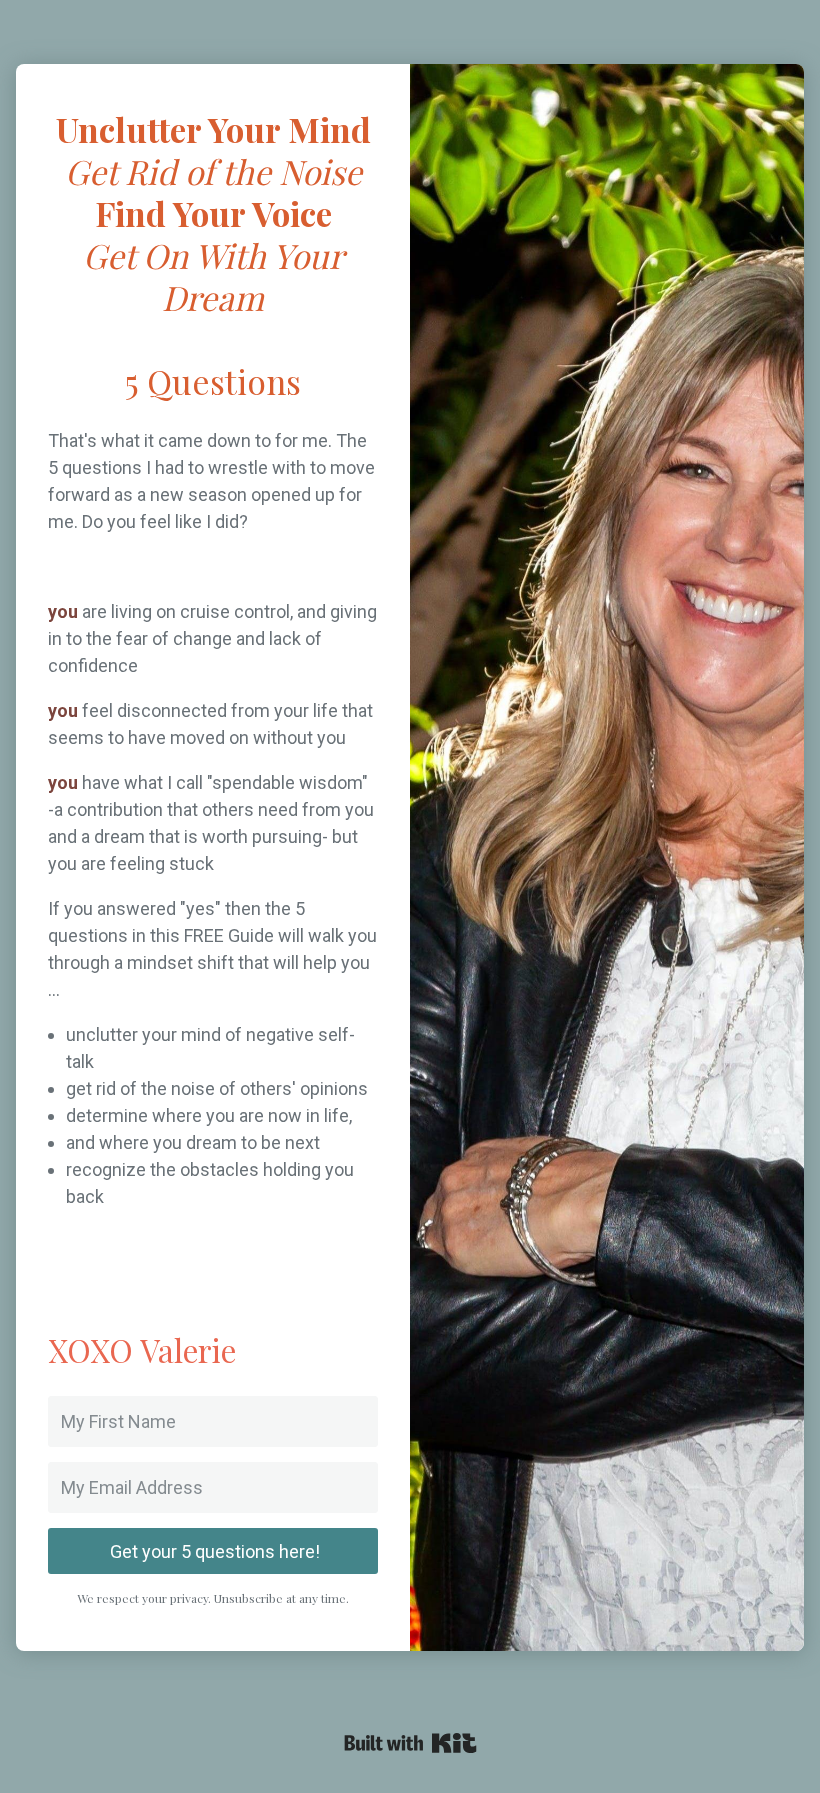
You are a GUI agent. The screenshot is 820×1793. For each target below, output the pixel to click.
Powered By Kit (410, 1743)
